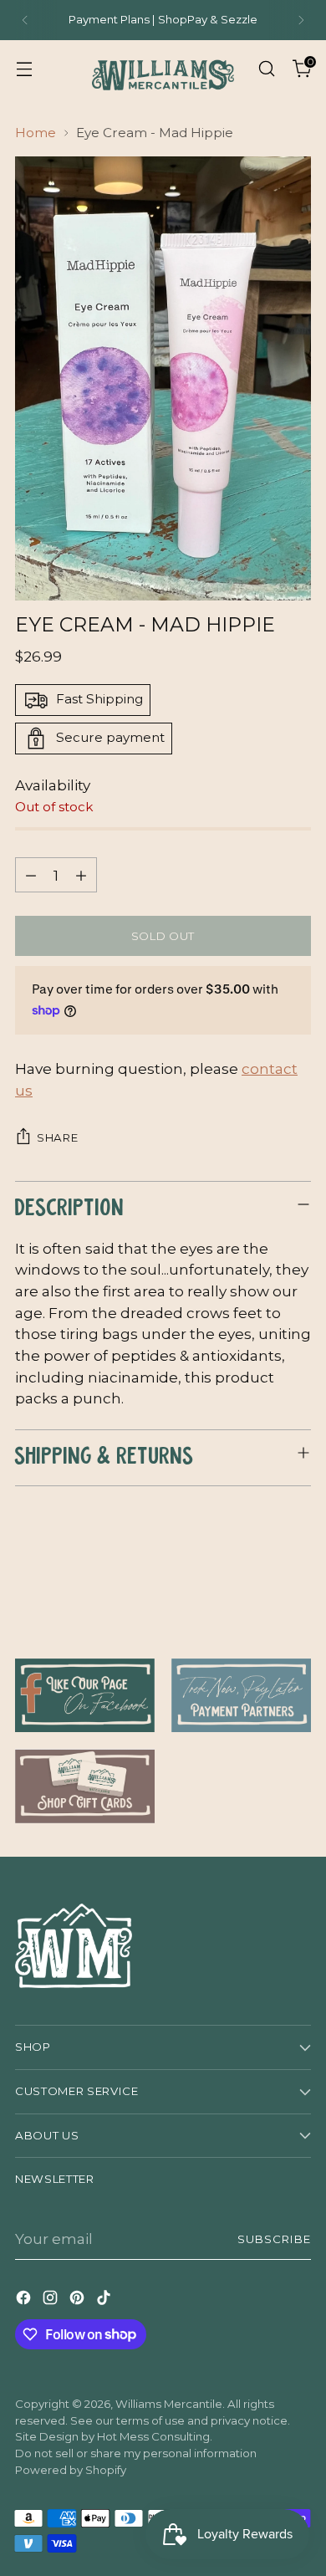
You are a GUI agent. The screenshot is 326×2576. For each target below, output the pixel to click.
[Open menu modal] (24, 68)
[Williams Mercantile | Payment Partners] (241, 1695)
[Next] (301, 20)
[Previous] (25, 20)
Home (36, 133)
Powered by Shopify (71, 2470)
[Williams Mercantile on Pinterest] (79, 2300)
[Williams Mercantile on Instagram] (52, 2300)
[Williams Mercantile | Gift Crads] (85, 1786)
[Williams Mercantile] (163, 69)
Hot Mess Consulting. (155, 2436)
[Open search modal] (266, 68)
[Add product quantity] (81, 875)
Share (57, 1137)
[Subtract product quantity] (31, 875)
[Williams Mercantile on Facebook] (25, 2300)
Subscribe (274, 2239)
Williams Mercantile (169, 2404)
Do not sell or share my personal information (136, 2453)
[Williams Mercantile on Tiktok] (105, 2300)
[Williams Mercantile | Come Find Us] (85, 1695)
